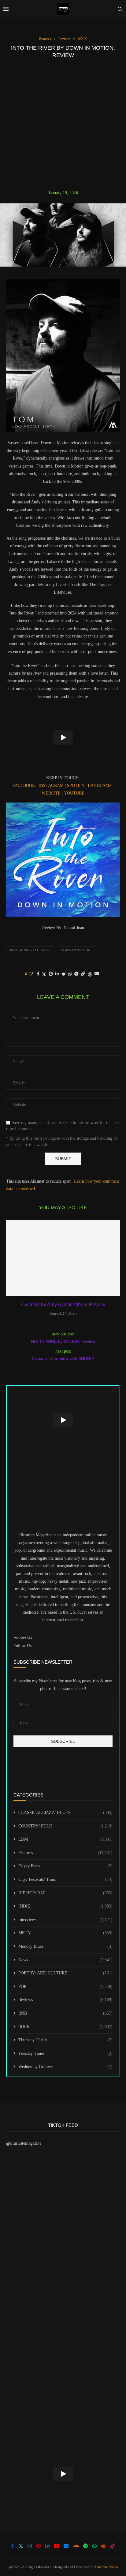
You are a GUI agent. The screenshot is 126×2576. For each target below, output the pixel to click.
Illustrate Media (106, 2567)
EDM (65, 1839)
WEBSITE (51, 793)
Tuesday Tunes (65, 2053)
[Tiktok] (113, 2546)
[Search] (120, 9)
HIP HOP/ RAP (65, 1893)
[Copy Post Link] (83, 974)
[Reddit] (103, 2546)
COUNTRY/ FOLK (65, 1826)
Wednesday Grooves (65, 2067)
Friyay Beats (65, 1866)
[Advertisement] (63, 124)
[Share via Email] (97, 974)
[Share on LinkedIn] (57, 974)
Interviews (65, 1920)
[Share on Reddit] (64, 974)
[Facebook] (13, 2546)
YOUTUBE (74, 793)
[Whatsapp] (94, 2546)
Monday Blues (65, 1946)
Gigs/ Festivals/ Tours (65, 1879)
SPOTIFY (76, 786)
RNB (65, 2013)
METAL (65, 1933)
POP (65, 1987)
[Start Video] (63, 738)
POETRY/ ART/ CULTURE (65, 1973)
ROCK (65, 2027)
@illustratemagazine (24, 2143)
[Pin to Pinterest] (51, 974)
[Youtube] (57, 2546)
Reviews (65, 2000)
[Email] (66, 2546)
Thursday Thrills (65, 2040)
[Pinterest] (39, 2546)
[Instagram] (30, 2546)
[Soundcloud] (76, 2546)
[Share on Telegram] (76, 974)
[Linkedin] (47, 2546)
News (65, 1960)
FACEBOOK (24, 786)
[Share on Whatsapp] (70, 974)
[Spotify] (86, 2546)
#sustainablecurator (30, 950)
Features (65, 1853)
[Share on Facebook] (38, 974)
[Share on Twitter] (44, 974)
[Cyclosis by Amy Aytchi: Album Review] (63, 1258)
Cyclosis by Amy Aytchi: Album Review (63, 1305)
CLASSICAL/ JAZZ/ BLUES (65, 1813)
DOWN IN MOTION (76, 950)
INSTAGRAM (51, 786)
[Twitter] (21, 2546)
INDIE (65, 1906)
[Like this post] (31, 974)
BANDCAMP (100, 786)
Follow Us (22, 1646)
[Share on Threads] (90, 974)
